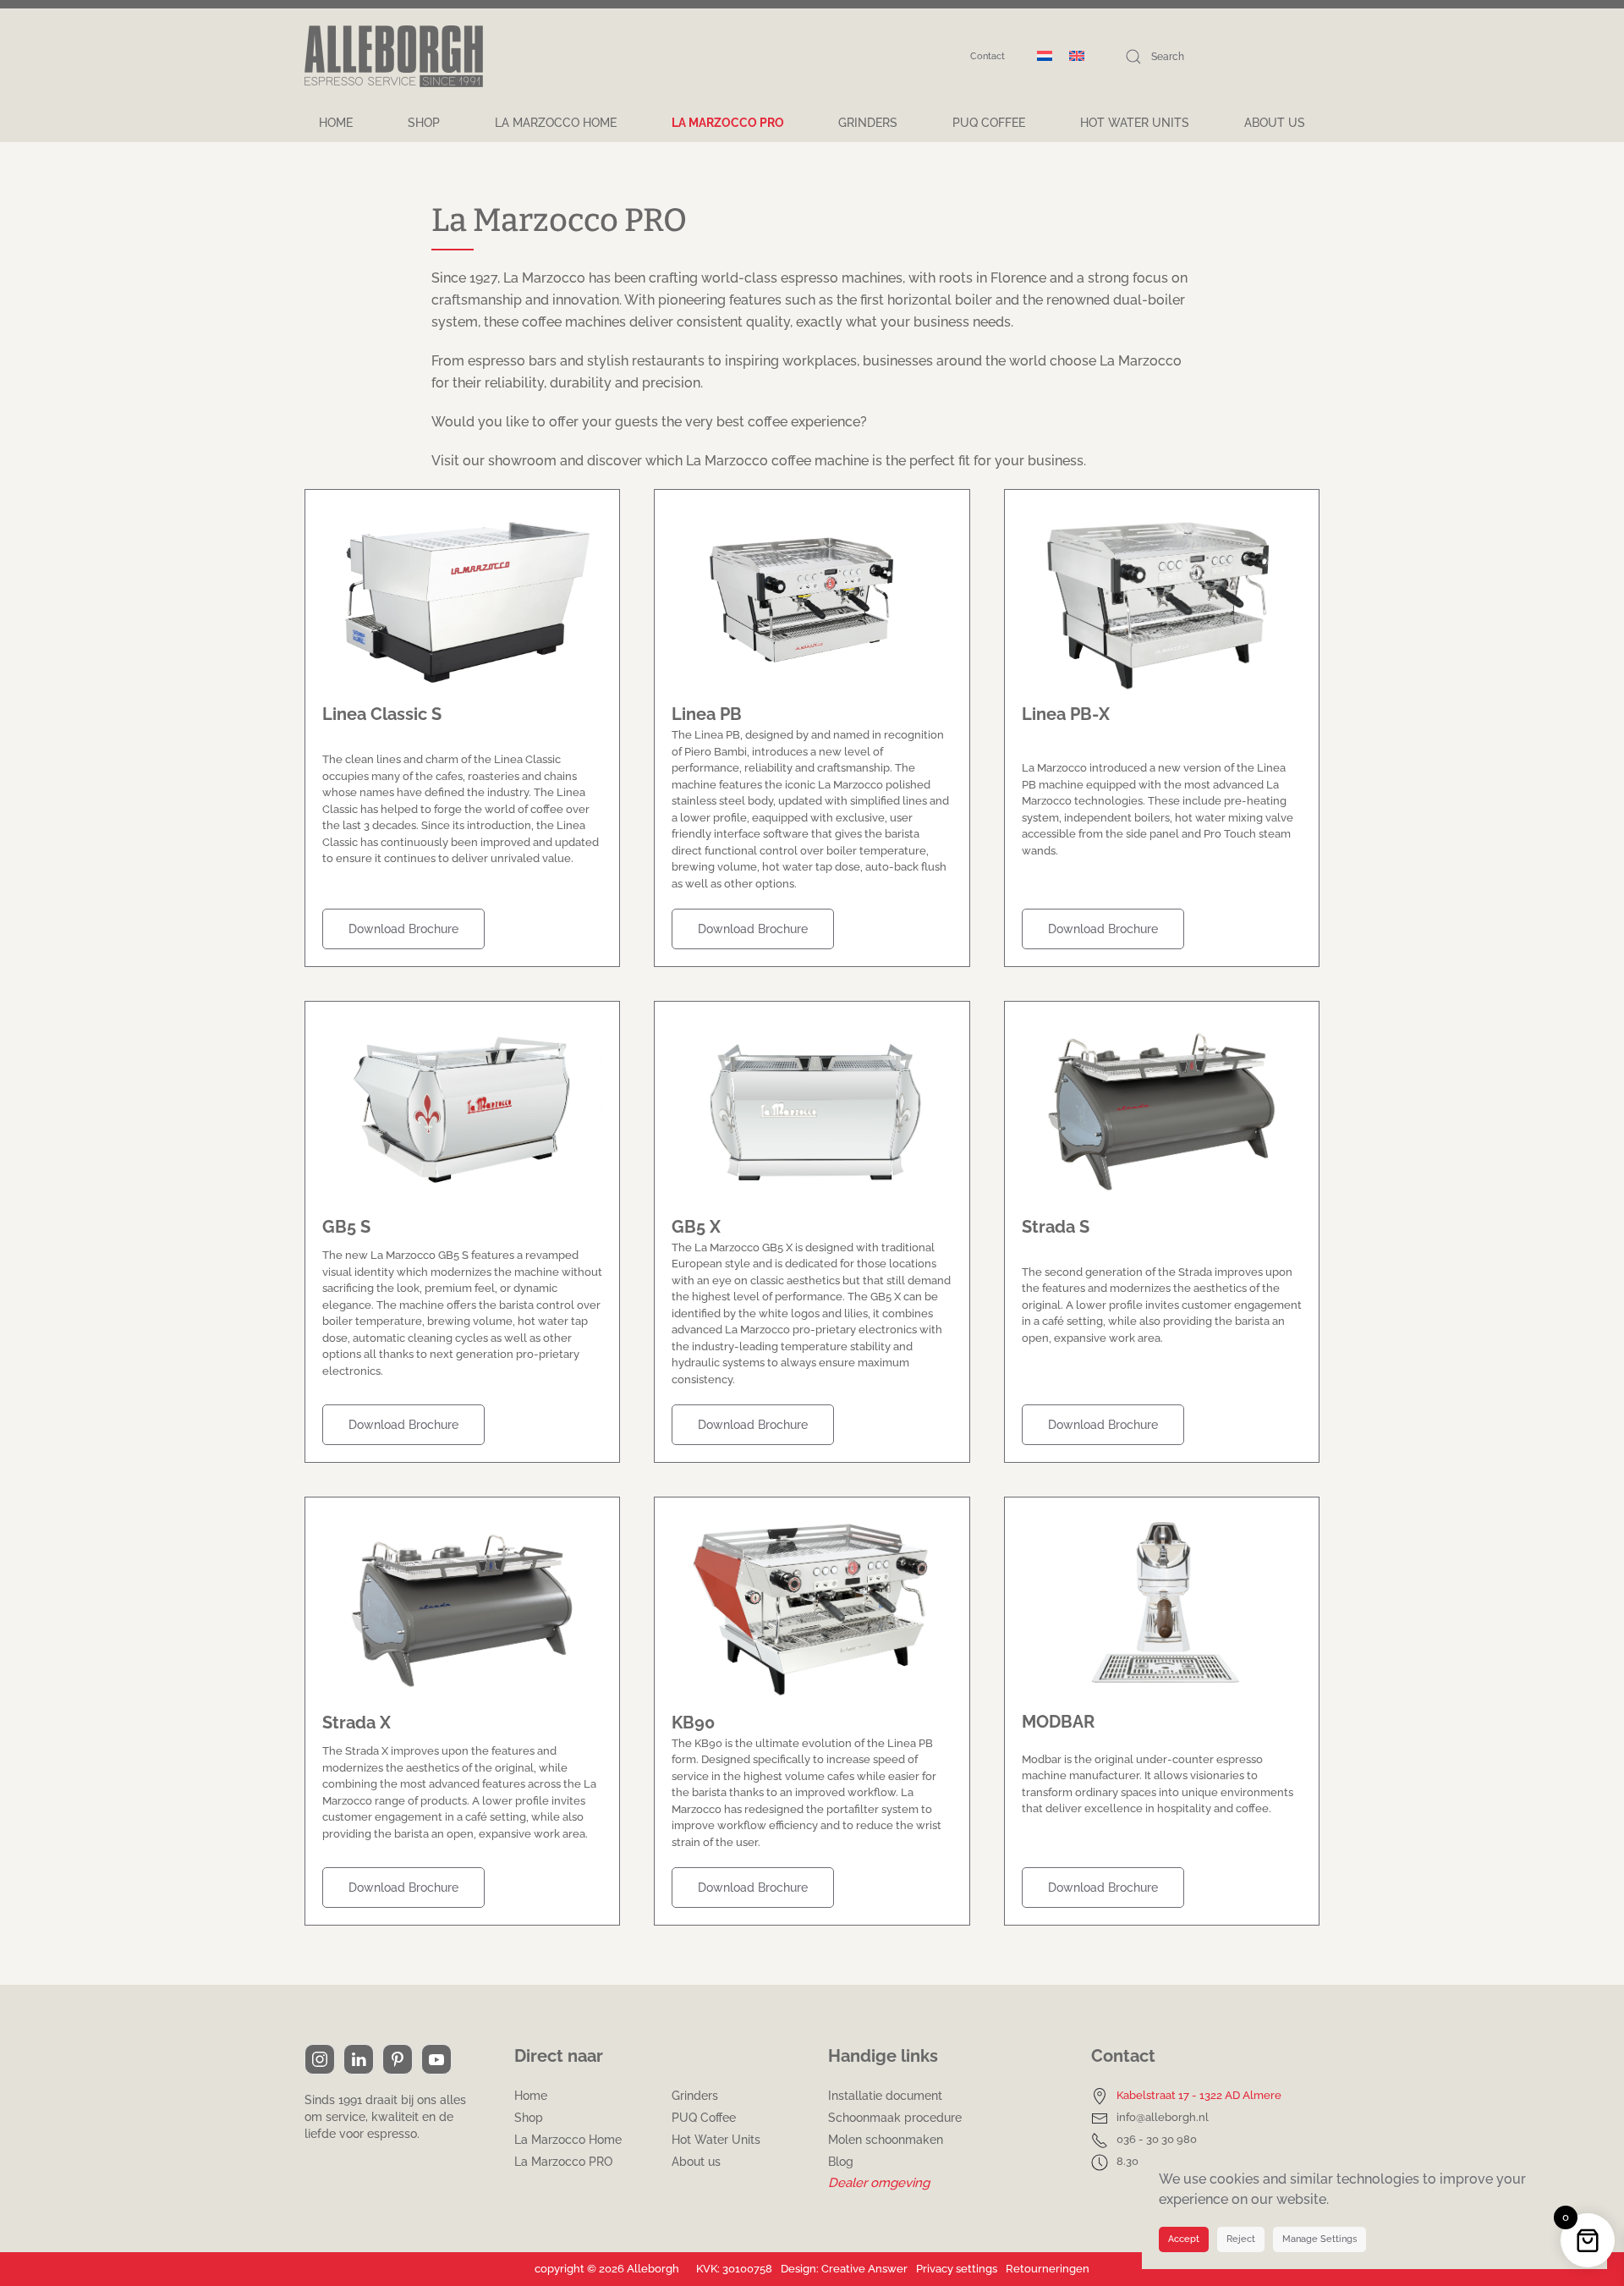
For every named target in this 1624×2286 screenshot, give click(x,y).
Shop (424, 123)
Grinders (695, 2096)
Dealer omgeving (879, 2183)
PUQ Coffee (989, 123)
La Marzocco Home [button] (556, 123)
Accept (1184, 2239)
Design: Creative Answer (844, 2269)
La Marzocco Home (568, 2140)
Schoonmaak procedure (895, 2118)
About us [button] (1275, 123)
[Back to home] (394, 56)
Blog (841, 2162)
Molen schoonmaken (886, 2140)
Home (336, 123)
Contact (988, 56)
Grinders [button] (868, 123)
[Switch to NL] (1045, 56)
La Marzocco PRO (728, 123)
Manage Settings (1319, 2239)
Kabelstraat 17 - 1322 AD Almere (1199, 2095)
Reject (1241, 2239)
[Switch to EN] (1077, 56)
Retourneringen (1048, 2269)
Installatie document (885, 2096)
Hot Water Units (1135, 123)
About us (696, 2162)
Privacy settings (957, 2269)
